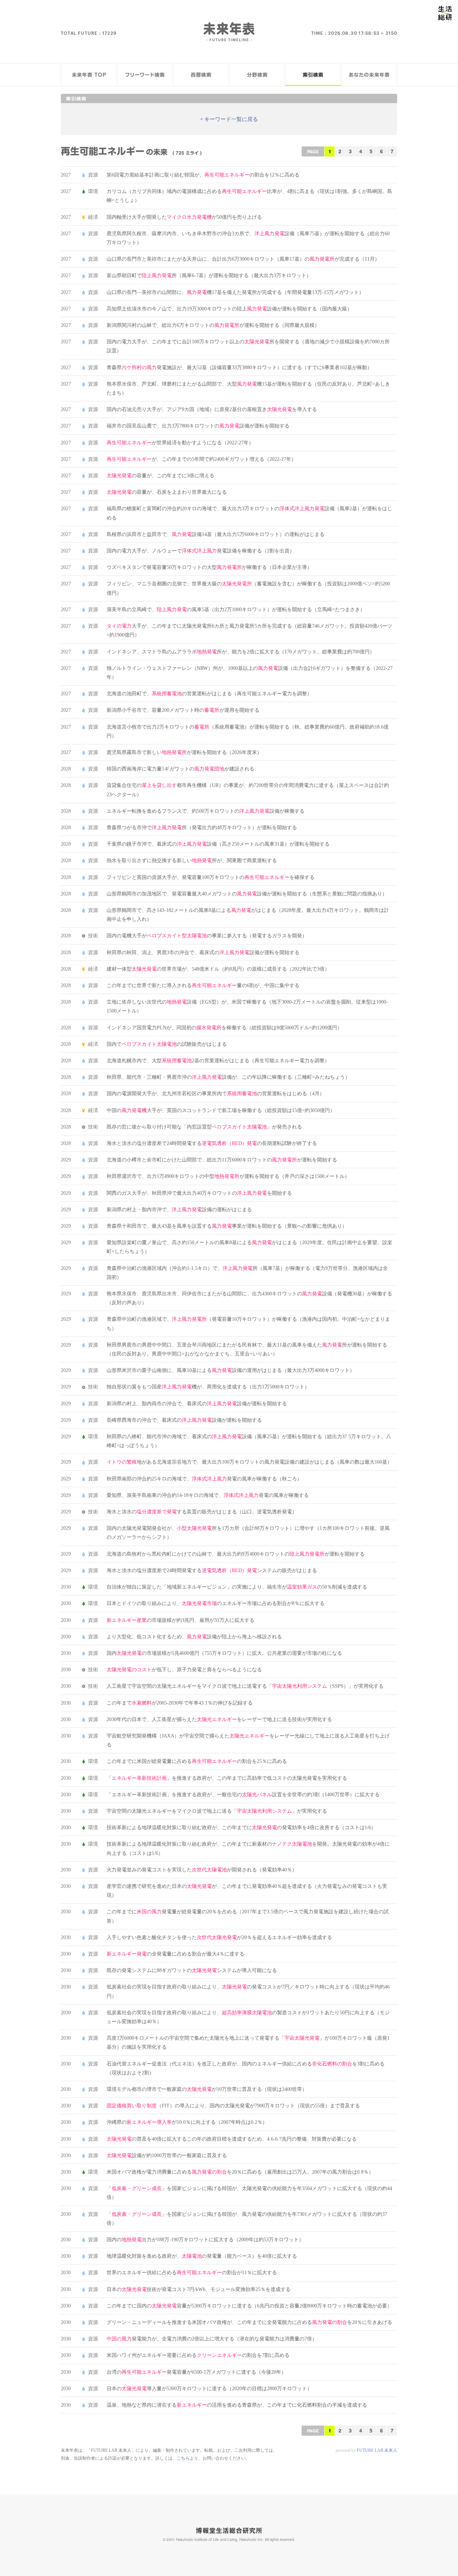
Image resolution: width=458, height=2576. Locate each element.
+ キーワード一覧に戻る (229, 119)
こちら (183, 2458)
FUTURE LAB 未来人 (377, 2450)
